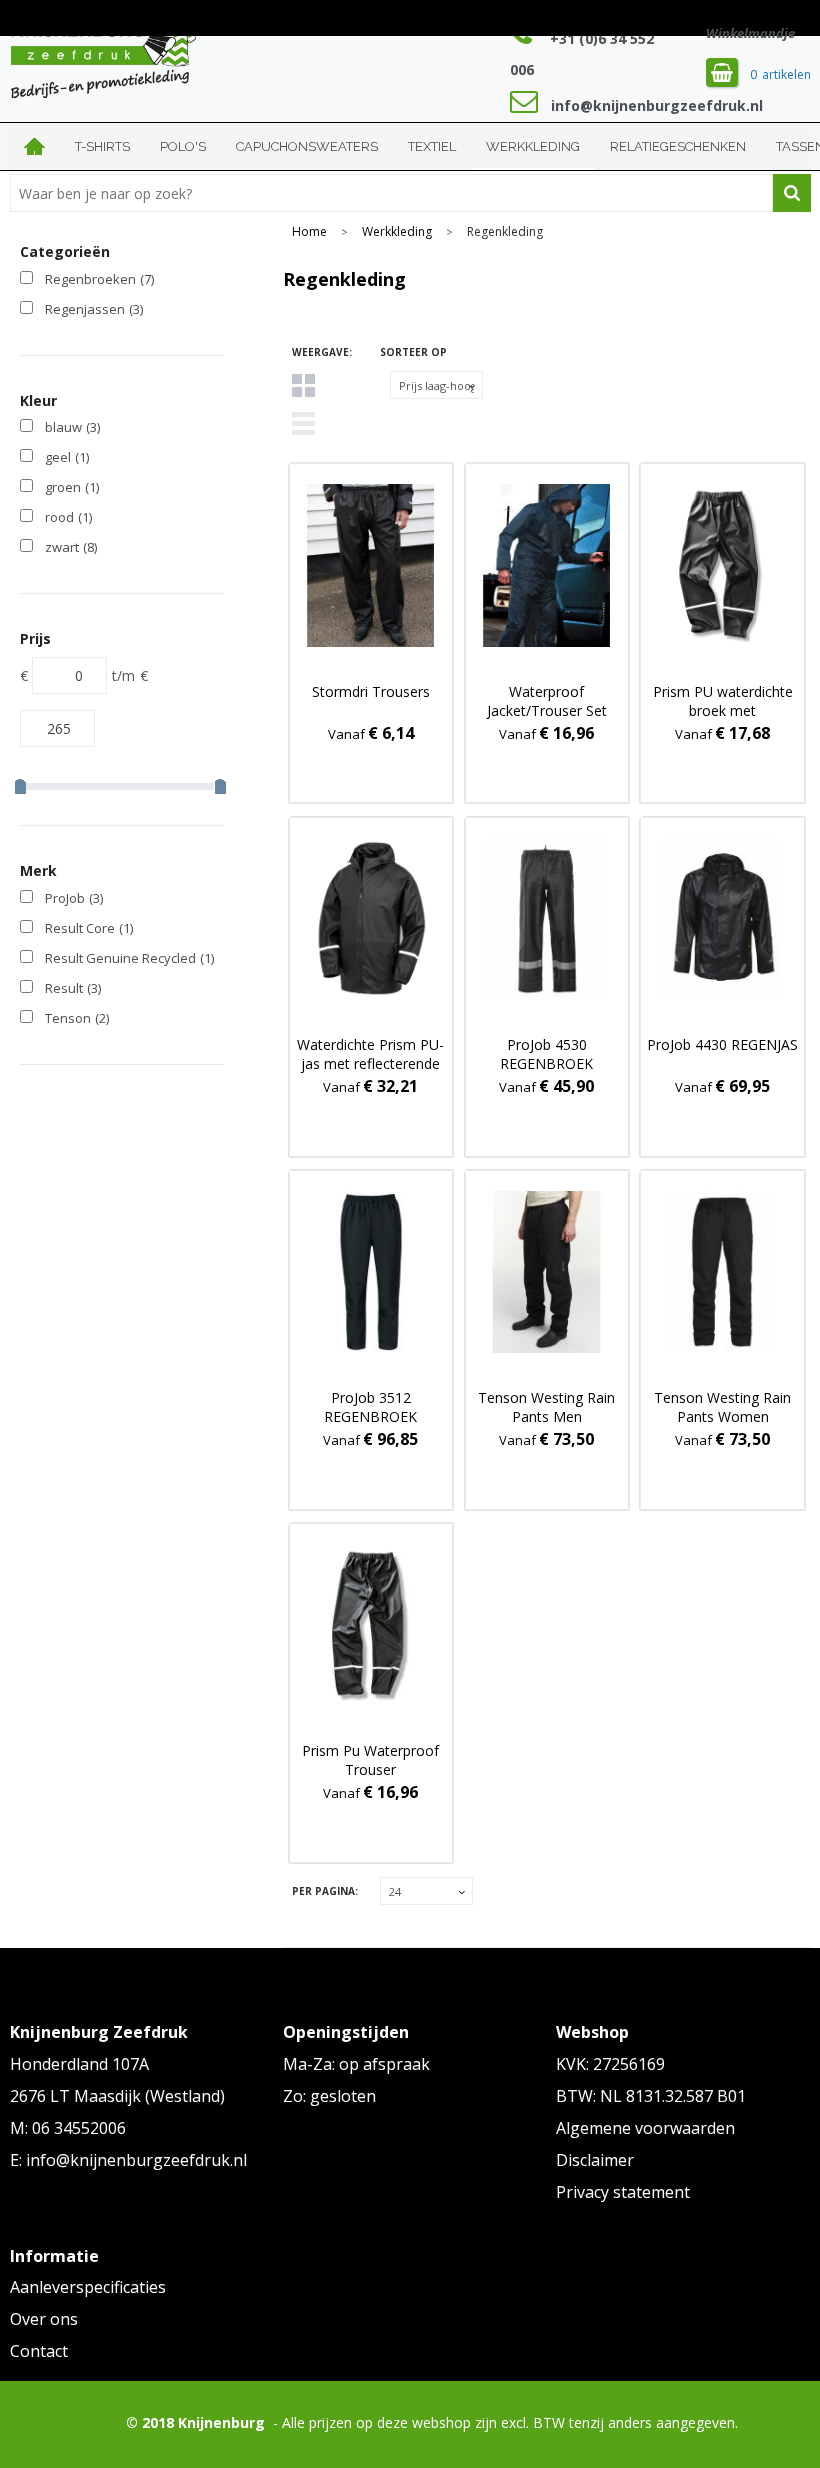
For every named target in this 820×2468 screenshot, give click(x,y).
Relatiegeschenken (678, 146)
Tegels (303, 385)
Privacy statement (623, 2192)
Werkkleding (533, 146)
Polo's (183, 146)
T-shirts (102, 146)
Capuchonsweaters (307, 146)
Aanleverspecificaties (88, 2287)
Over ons (44, 2319)
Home (35, 146)
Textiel (432, 146)
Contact (39, 2351)
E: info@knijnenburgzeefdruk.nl (128, 2160)
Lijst (303, 423)
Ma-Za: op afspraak (356, 2064)
